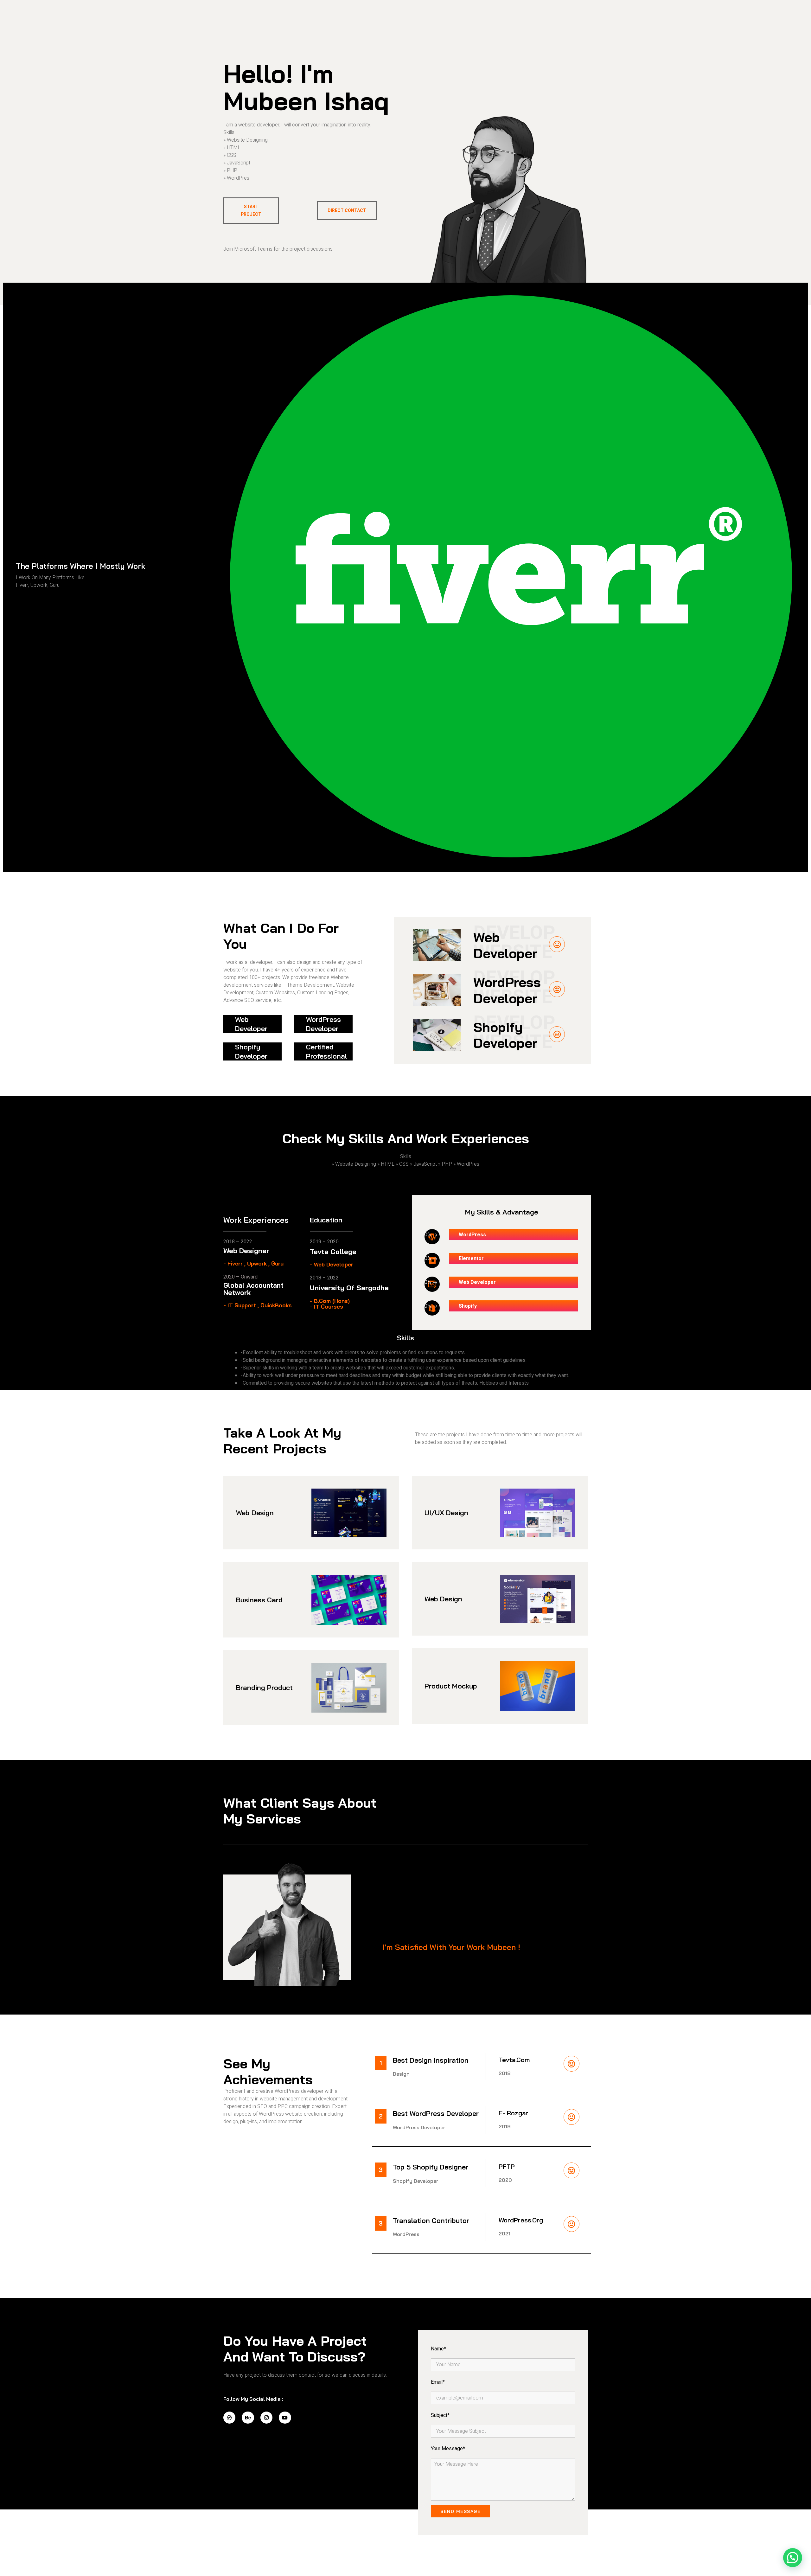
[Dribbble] (229, 2418)
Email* (438, 2382)
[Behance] (248, 2418)
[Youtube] (285, 2418)
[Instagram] (266, 2418)
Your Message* (448, 2449)
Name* (438, 2349)
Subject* (440, 2415)
